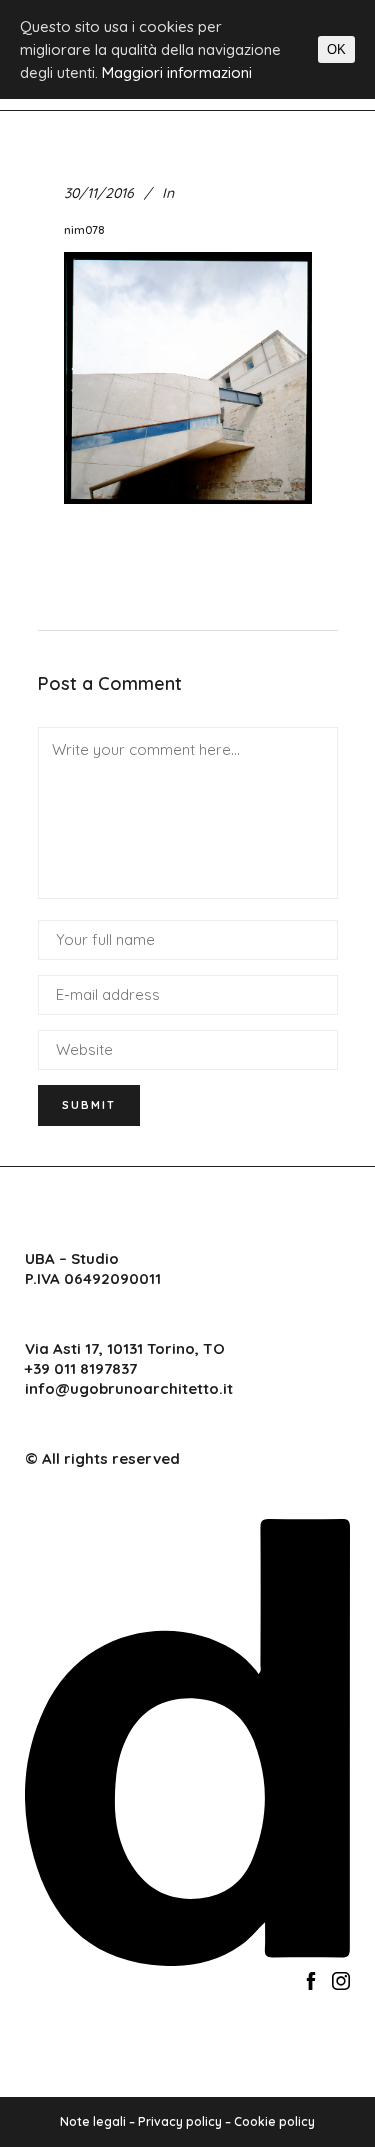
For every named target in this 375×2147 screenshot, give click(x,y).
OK (336, 49)
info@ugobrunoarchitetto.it (129, 1388)
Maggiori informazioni (177, 72)
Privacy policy (180, 2121)
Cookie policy (274, 2121)
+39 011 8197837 (81, 1368)
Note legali (93, 2121)
